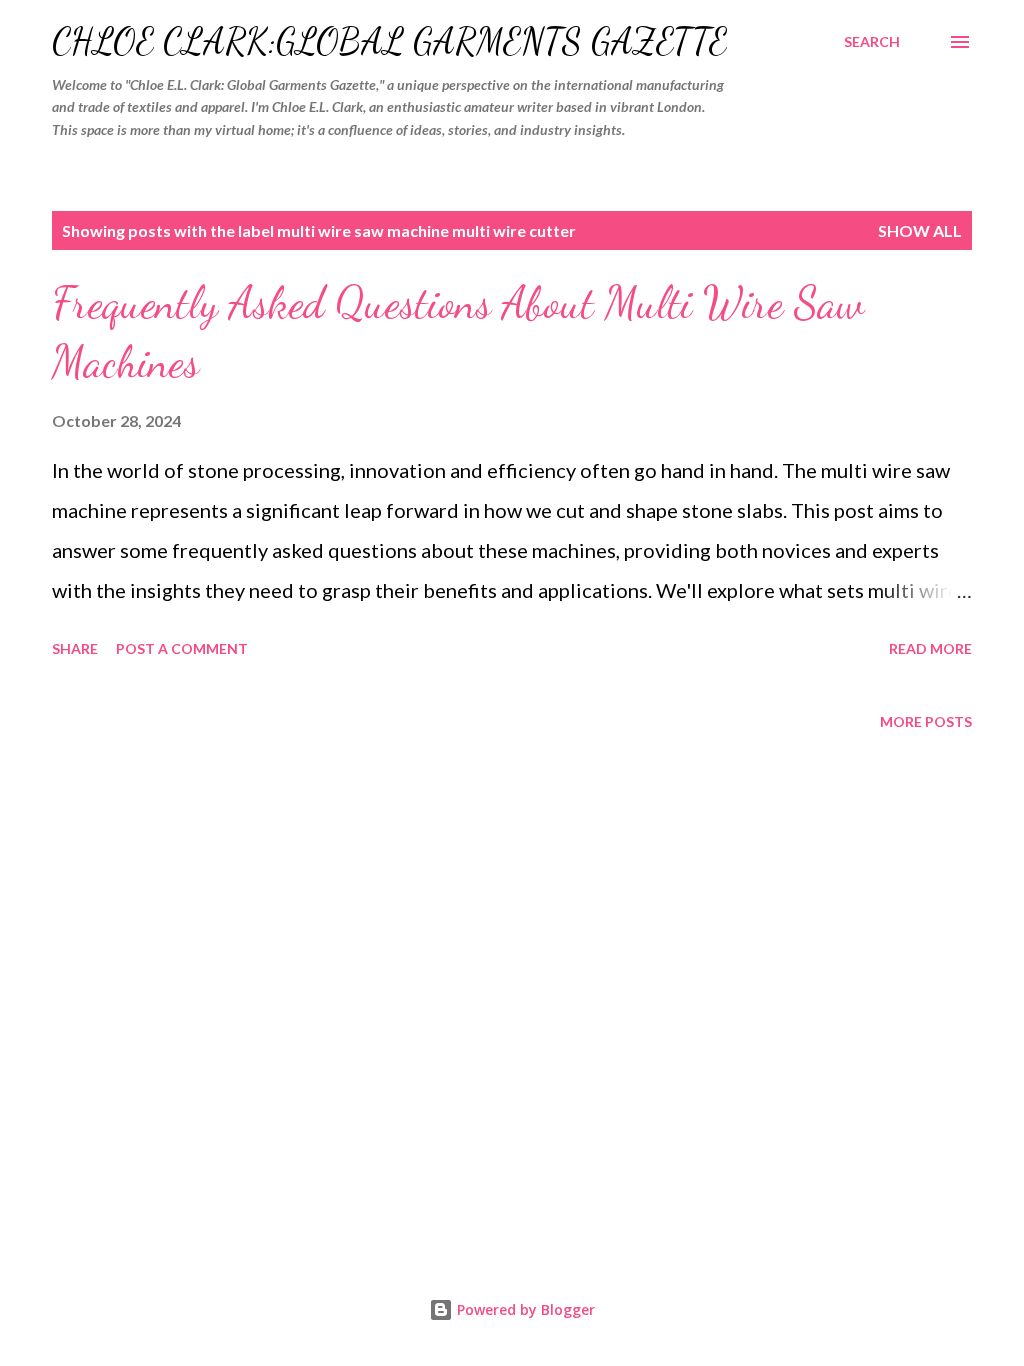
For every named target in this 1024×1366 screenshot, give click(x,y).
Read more (930, 648)
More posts (926, 721)
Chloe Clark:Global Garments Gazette (389, 41)
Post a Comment (182, 648)
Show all (920, 230)
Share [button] (75, 648)
